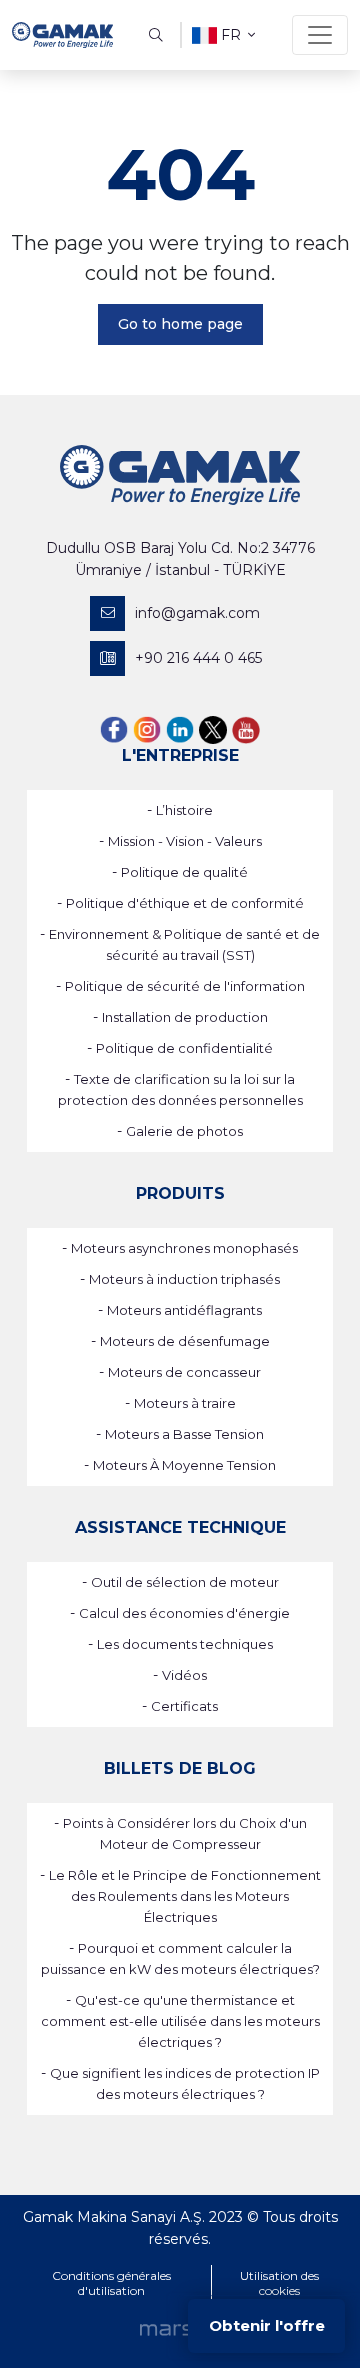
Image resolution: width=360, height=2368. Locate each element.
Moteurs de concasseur (184, 1372)
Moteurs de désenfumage (185, 1341)
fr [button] (231, 35)
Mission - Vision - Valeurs (185, 841)
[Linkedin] (180, 728)
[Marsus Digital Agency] (180, 2329)
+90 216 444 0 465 (198, 658)
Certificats (184, 1706)
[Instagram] (147, 728)
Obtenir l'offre (267, 2325)
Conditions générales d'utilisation (111, 2283)
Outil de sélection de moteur (185, 1582)
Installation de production (185, 1017)
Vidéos (184, 1675)
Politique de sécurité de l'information (185, 986)
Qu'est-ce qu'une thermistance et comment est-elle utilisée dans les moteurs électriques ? (180, 2021)
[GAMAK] (62, 34)
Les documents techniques (185, 1644)
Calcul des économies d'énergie (184, 1613)
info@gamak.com (197, 613)
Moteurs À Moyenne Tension (184, 1465)
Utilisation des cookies (279, 2283)
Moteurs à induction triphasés (184, 1279)
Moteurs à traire (185, 1403)
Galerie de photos (184, 1131)
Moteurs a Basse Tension (184, 1434)
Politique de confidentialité (184, 1048)
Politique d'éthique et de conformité (185, 903)
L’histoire (184, 810)
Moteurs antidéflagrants (184, 1310)
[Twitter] (213, 728)
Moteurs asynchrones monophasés (184, 1248)
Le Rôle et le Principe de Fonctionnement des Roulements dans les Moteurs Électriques (185, 1896)
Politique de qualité (184, 872)
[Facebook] (114, 728)
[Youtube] (246, 728)
